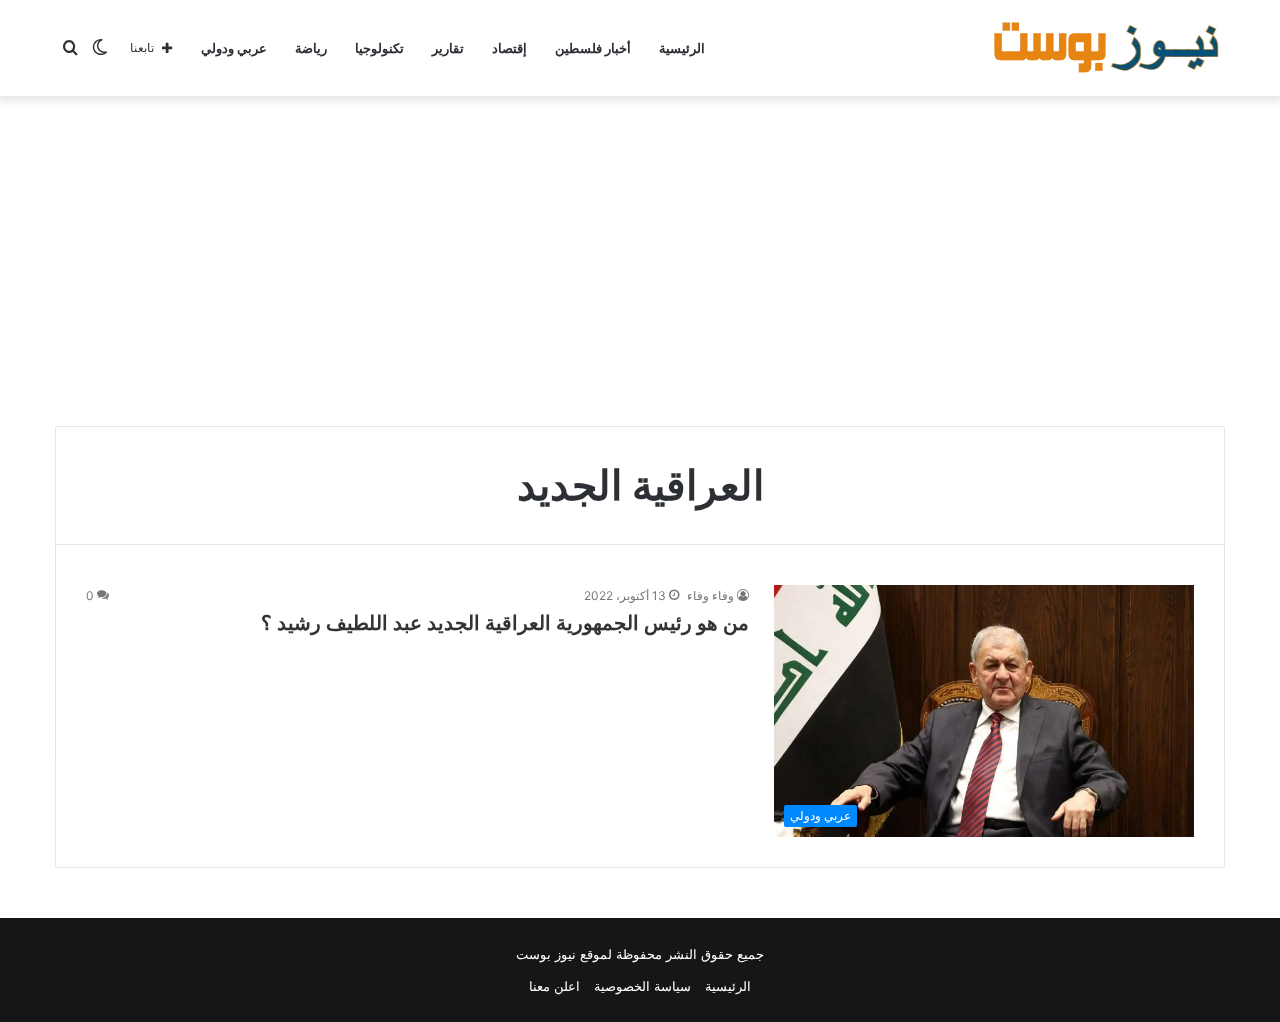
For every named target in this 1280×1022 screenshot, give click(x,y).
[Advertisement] (640, 256)
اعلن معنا (554, 986)
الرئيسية (682, 48)
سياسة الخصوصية (642, 986)
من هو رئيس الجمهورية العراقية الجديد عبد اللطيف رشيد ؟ (505, 623)
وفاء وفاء (710, 595)
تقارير (448, 48)
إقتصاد (509, 48)
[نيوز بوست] (1109, 48)
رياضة (311, 48)
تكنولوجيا (379, 48)
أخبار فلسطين (593, 48)
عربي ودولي (234, 48)
